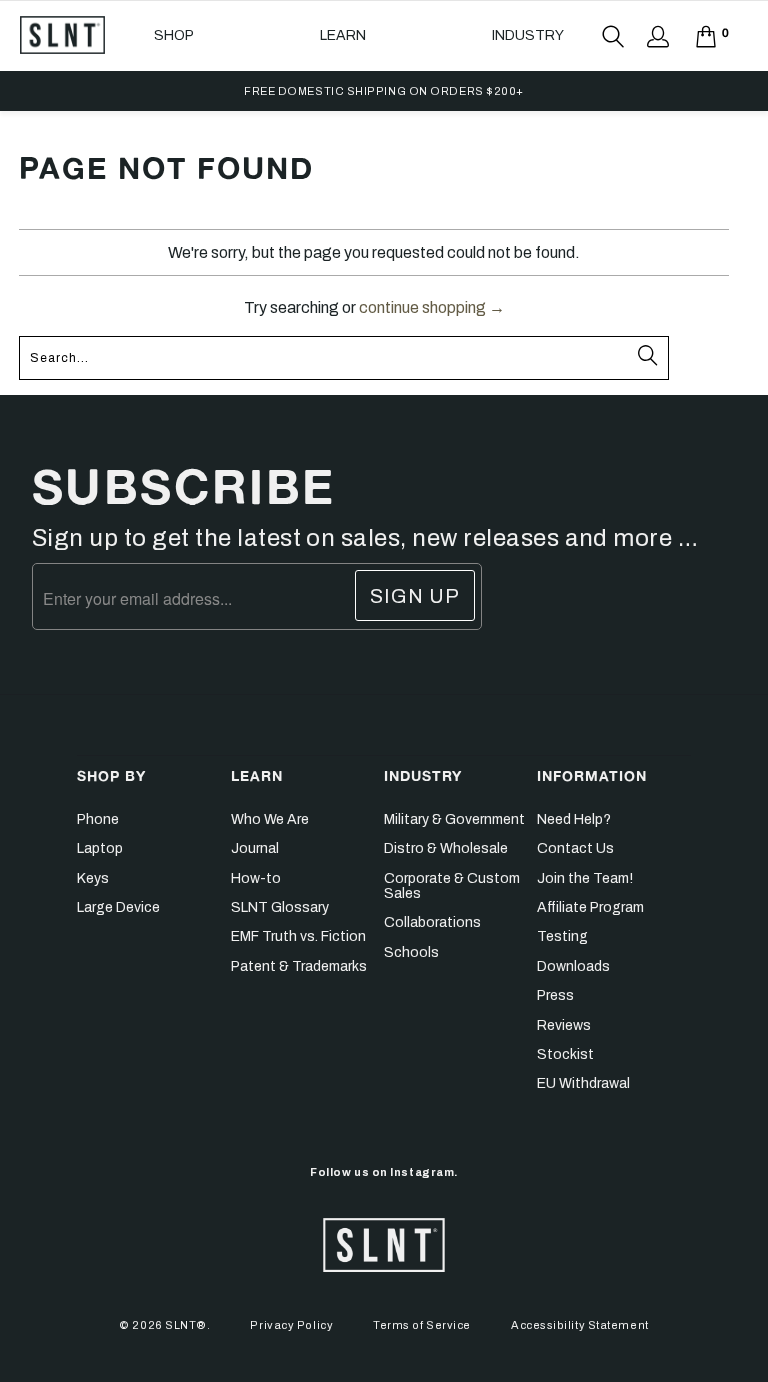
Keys (93, 878)
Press (555, 995)
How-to (256, 878)
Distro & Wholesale (446, 848)
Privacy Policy (291, 1325)
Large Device (118, 907)
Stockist (565, 1054)
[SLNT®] (62, 35)
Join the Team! (585, 878)
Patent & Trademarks (299, 966)
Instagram (422, 1172)
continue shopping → (432, 307)
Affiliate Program (590, 907)
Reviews (564, 1025)
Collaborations (432, 922)
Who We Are (270, 819)
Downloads (573, 966)
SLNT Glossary (280, 907)
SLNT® (186, 1325)
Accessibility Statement (580, 1325)
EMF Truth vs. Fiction (298, 936)
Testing (562, 936)
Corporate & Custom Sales (452, 886)
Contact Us (575, 848)
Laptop (100, 848)
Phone (98, 819)
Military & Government (454, 819)
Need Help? (574, 819)
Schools (411, 952)
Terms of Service (422, 1325)
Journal (255, 848)
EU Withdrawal (583, 1083)
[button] (174, 36)
